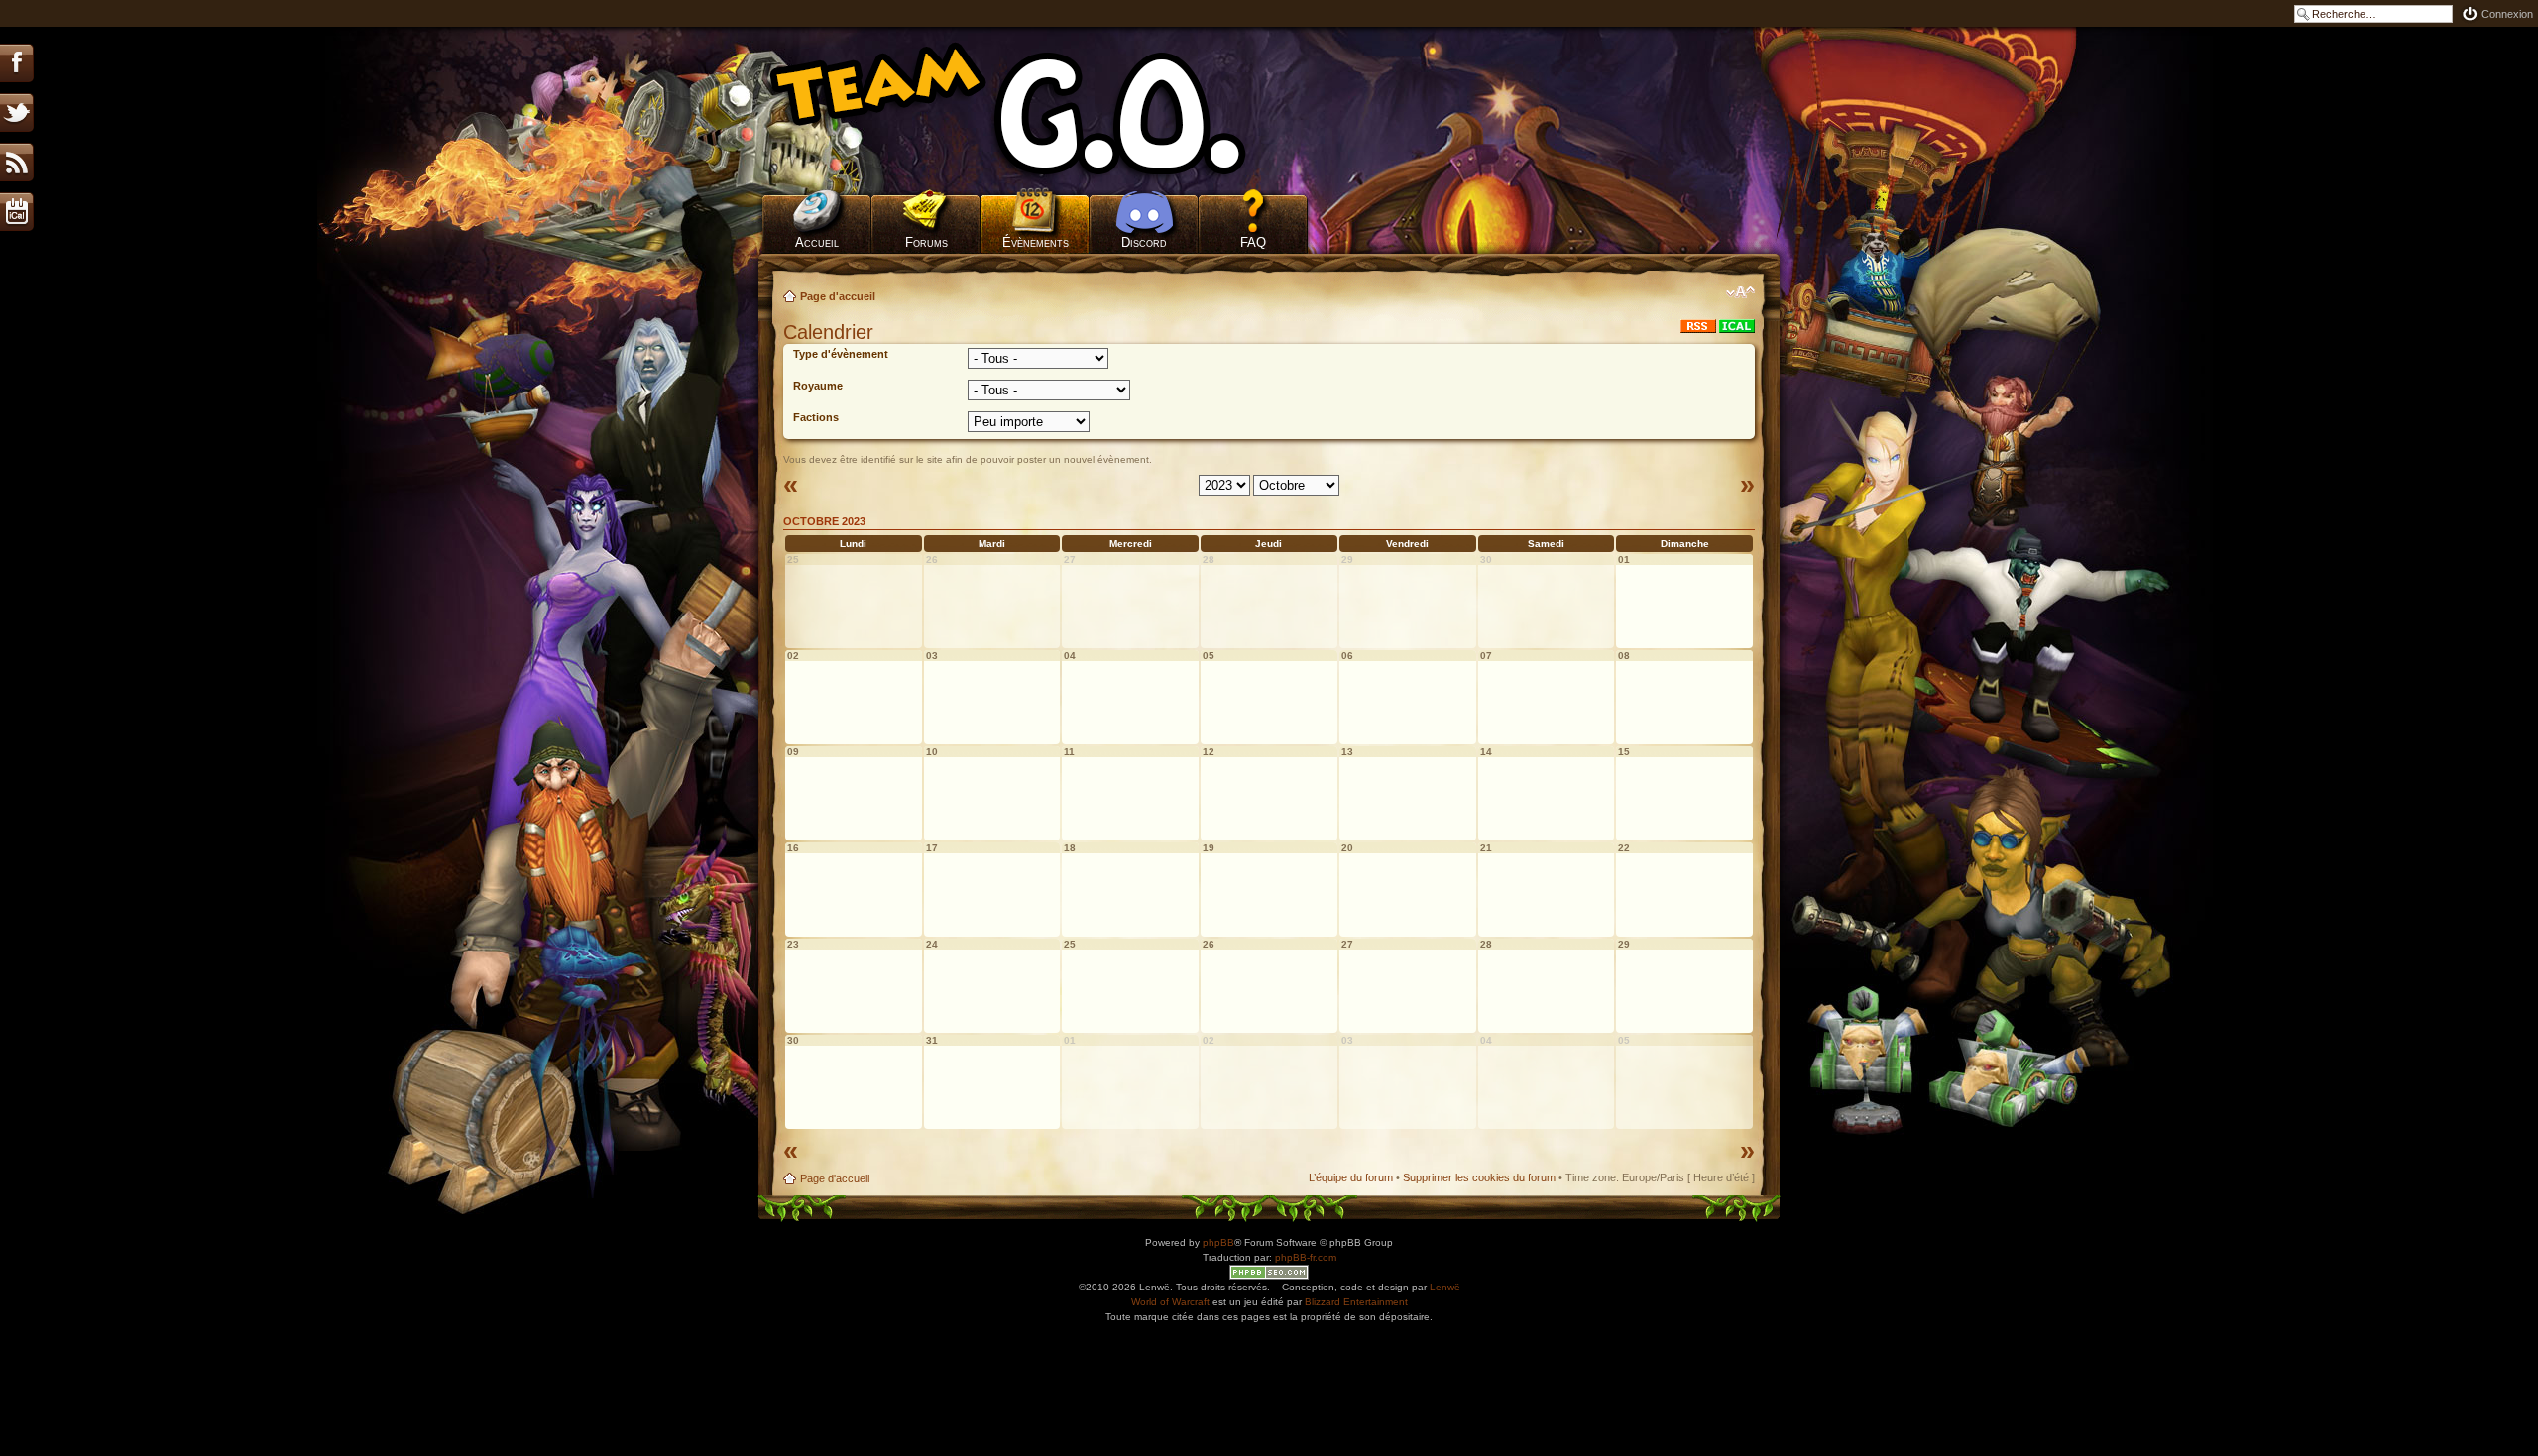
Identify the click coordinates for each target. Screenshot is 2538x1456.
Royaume (818, 386)
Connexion (2507, 14)
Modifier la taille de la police (1740, 292)
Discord (1144, 242)
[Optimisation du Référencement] (1269, 1272)
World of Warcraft (1170, 1302)
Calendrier (828, 332)
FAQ (1253, 242)
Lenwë (1445, 1287)
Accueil (817, 242)
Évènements (1036, 242)
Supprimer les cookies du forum (1479, 1177)
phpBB (1218, 1242)
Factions (816, 417)
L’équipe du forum (1351, 1177)
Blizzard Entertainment (1356, 1302)
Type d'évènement (841, 354)
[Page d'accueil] (1036, 109)
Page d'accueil (838, 296)
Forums (926, 242)
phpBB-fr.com (1306, 1257)
